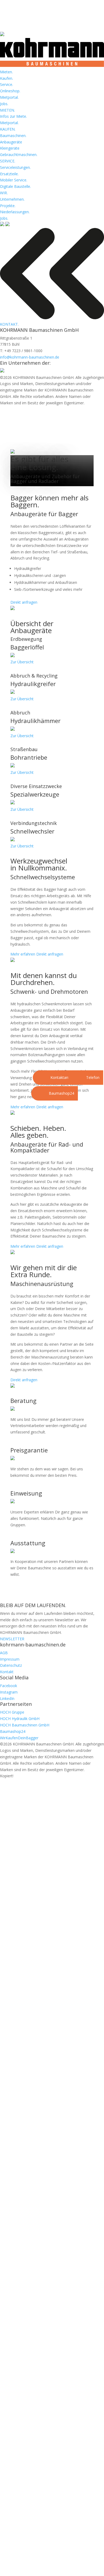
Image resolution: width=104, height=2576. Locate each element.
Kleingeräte (10, 148)
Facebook (9, 1686)
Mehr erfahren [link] (23, 954)
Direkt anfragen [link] (24, 602)
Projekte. (8, 206)
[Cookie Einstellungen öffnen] (10, 2569)
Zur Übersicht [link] (22, 662)
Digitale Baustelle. (15, 186)
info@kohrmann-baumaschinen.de (30, 357)
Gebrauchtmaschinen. (19, 155)
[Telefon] (76, 1078)
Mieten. (6, 72)
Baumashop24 (13, 1731)
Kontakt (7, 1672)
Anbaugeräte (11, 142)
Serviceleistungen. (15, 167)
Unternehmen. (12, 199)
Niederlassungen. (15, 212)
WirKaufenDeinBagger (19, 1738)
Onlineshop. (10, 91)
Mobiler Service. (14, 180)
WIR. (4, 193)
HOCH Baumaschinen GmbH (25, 1725)
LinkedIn (7, 1698)
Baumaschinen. (13, 136)
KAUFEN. (8, 129)
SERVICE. (8, 161)
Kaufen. (7, 78)
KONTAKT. (9, 324)
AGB (4, 1653)
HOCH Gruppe (12, 1712)
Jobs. (4, 104)
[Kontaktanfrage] (40, 1078)
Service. (7, 84)
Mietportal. (9, 97)
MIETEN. (7, 110)
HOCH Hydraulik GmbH (20, 1719)
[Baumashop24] (39, 1093)
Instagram (9, 1692)
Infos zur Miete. (13, 116)
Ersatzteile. (9, 174)
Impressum (10, 1659)
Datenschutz (11, 1665)
